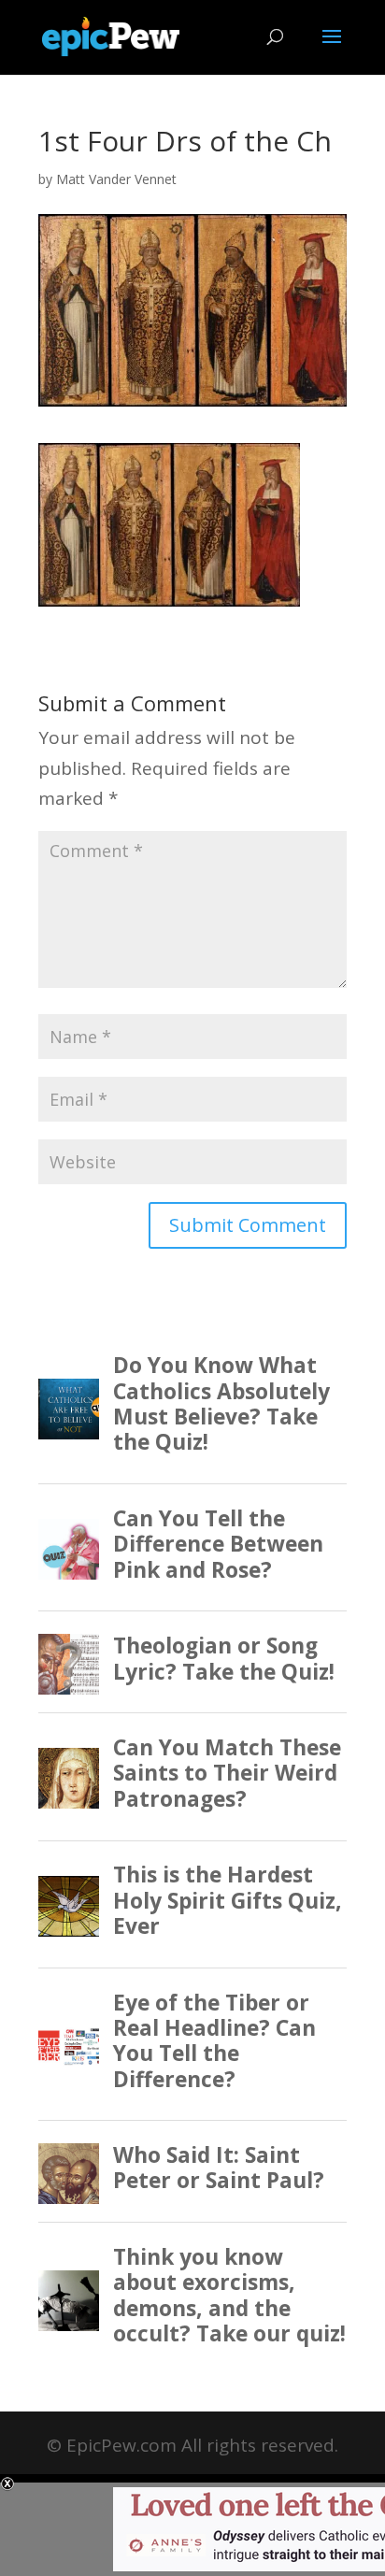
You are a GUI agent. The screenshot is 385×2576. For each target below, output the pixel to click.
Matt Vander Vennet (116, 179)
